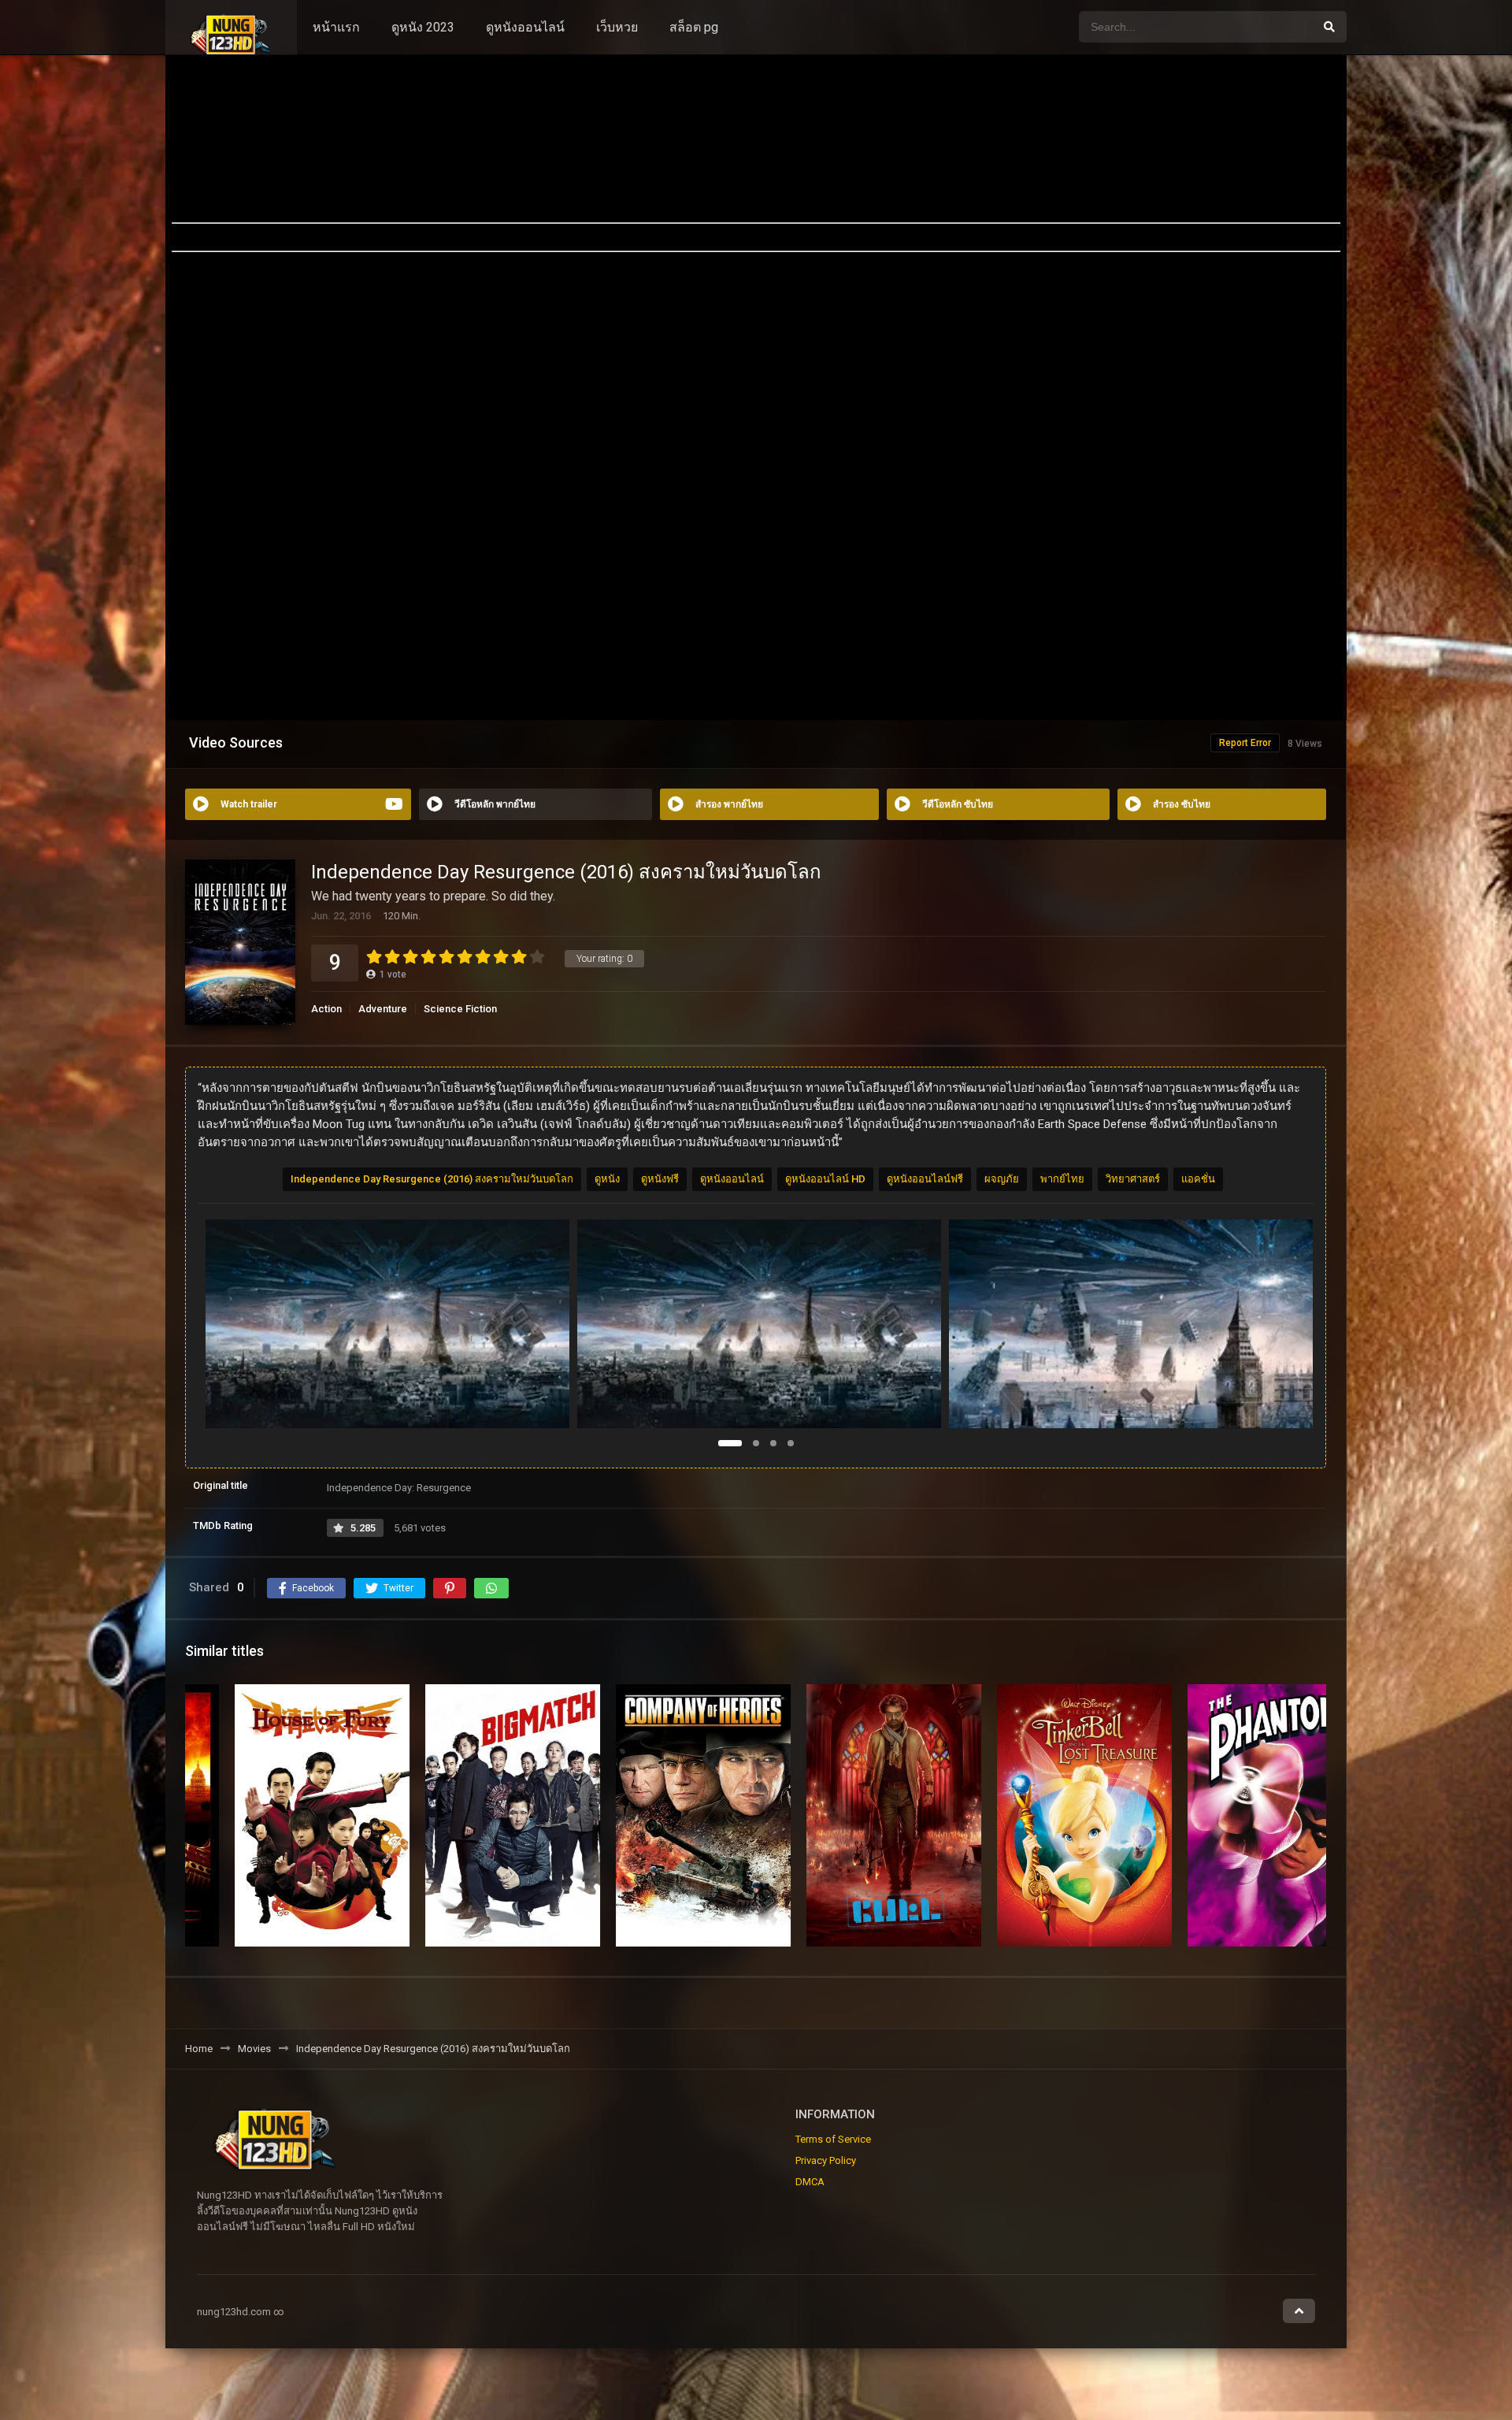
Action (326, 1009)
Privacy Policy (826, 2160)
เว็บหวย (617, 27)
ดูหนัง (607, 1179)
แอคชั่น (1198, 1179)
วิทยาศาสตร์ (1133, 1179)
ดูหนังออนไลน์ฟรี (925, 1179)
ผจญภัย (1002, 1179)
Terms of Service (833, 2139)
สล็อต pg (694, 27)
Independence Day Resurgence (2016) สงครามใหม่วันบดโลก (432, 1179)
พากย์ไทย (1062, 1179)
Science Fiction (460, 1009)
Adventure (383, 1009)
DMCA (810, 2182)
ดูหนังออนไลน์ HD (825, 1179)
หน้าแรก (336, 27)
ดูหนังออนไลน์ (525, 27)
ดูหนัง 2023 (423, 27)
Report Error (1245, 743)
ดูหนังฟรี (660, 1179)
